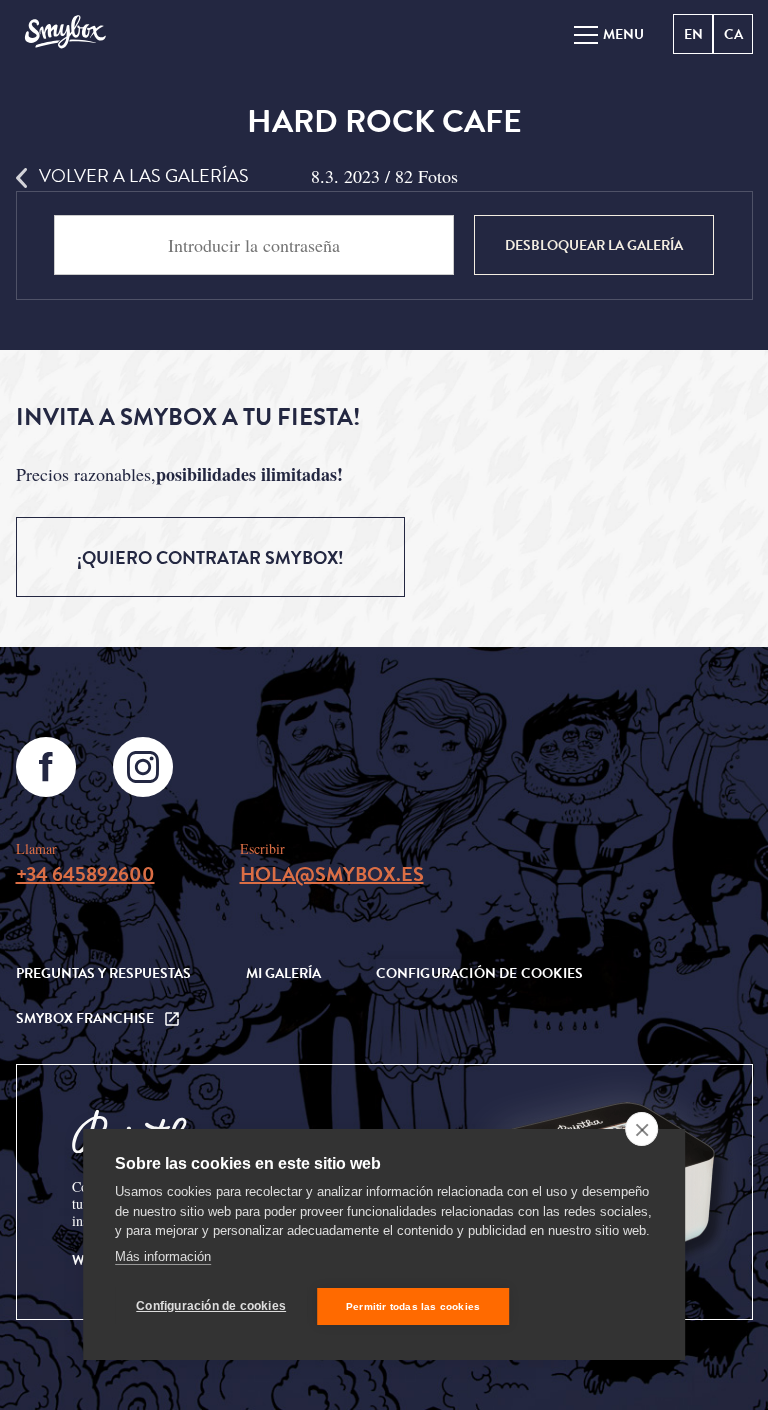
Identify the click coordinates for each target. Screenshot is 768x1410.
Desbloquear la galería (594, 245)
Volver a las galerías (144, 175)
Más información (163, 1256)
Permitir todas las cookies (413, 1306)
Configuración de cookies (211, 1306)
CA (733, 34)
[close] (641, 1129)
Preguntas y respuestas (103, 973)
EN (693, 34)
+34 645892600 (85, 874)
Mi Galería (283, 973)
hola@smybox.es (332, 874)
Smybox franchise (85, 1018)
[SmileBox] (65, 33)
